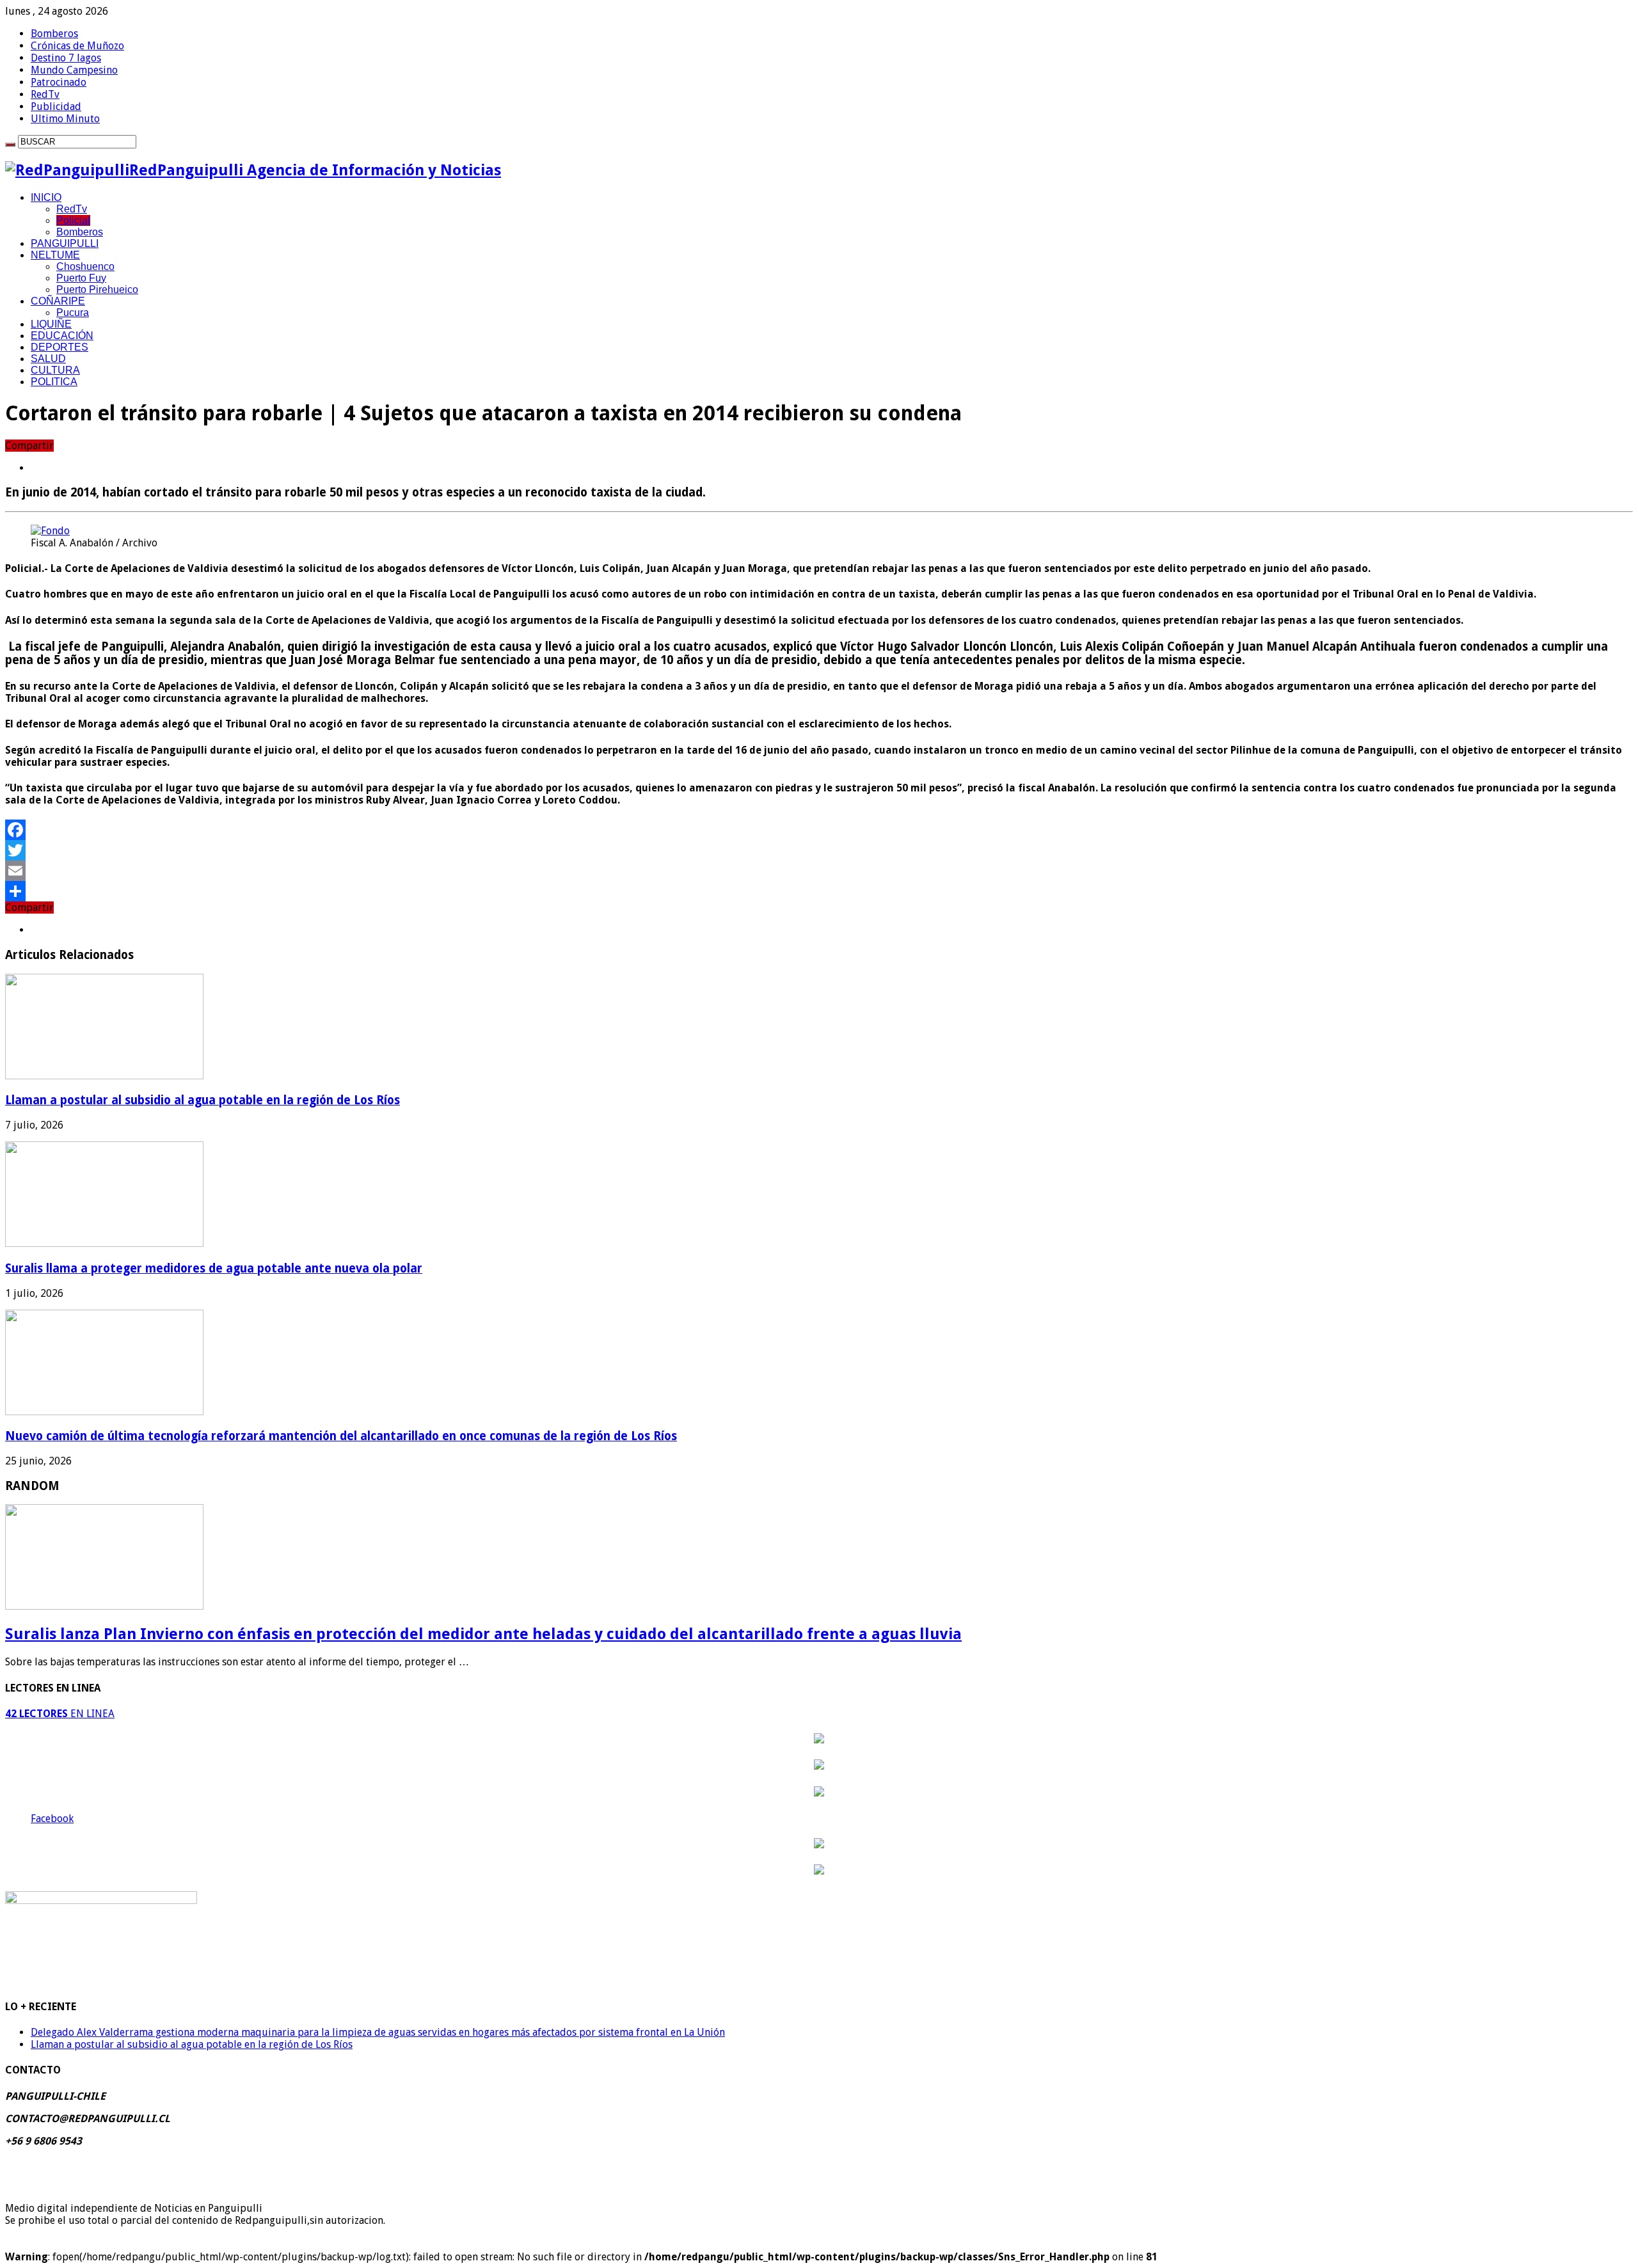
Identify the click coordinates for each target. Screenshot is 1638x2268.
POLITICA (54, 382)
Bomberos (54, 34)
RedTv (45, 94)
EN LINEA (60, 1714)
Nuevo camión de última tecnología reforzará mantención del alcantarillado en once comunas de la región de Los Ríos (341, 1436)
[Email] (819, 871)
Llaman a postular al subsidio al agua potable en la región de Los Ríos (203, 1100)
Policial (73, 220)
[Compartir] (819, 891)
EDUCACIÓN (62, 336)
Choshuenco (85, 266)
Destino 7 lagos (66, 58)
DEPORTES (60, 347)
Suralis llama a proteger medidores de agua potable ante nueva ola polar (214, 1268)
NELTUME (55, 255)
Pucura (73, 313)
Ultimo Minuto (65, 119)
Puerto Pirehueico (97, 289)
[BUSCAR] (10, 145)
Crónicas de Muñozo (77, 46)
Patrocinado (59, 82)
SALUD (48, 359)
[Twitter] (819, 850)
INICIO (46, 197)
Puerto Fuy (81, 278)
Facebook (52, 1819)
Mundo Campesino (74, 70)
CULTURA (55, 370)
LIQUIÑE (51, 324)
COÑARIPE (58, 301)
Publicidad (56, 107)
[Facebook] (819, 830)
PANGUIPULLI (65, 243)
